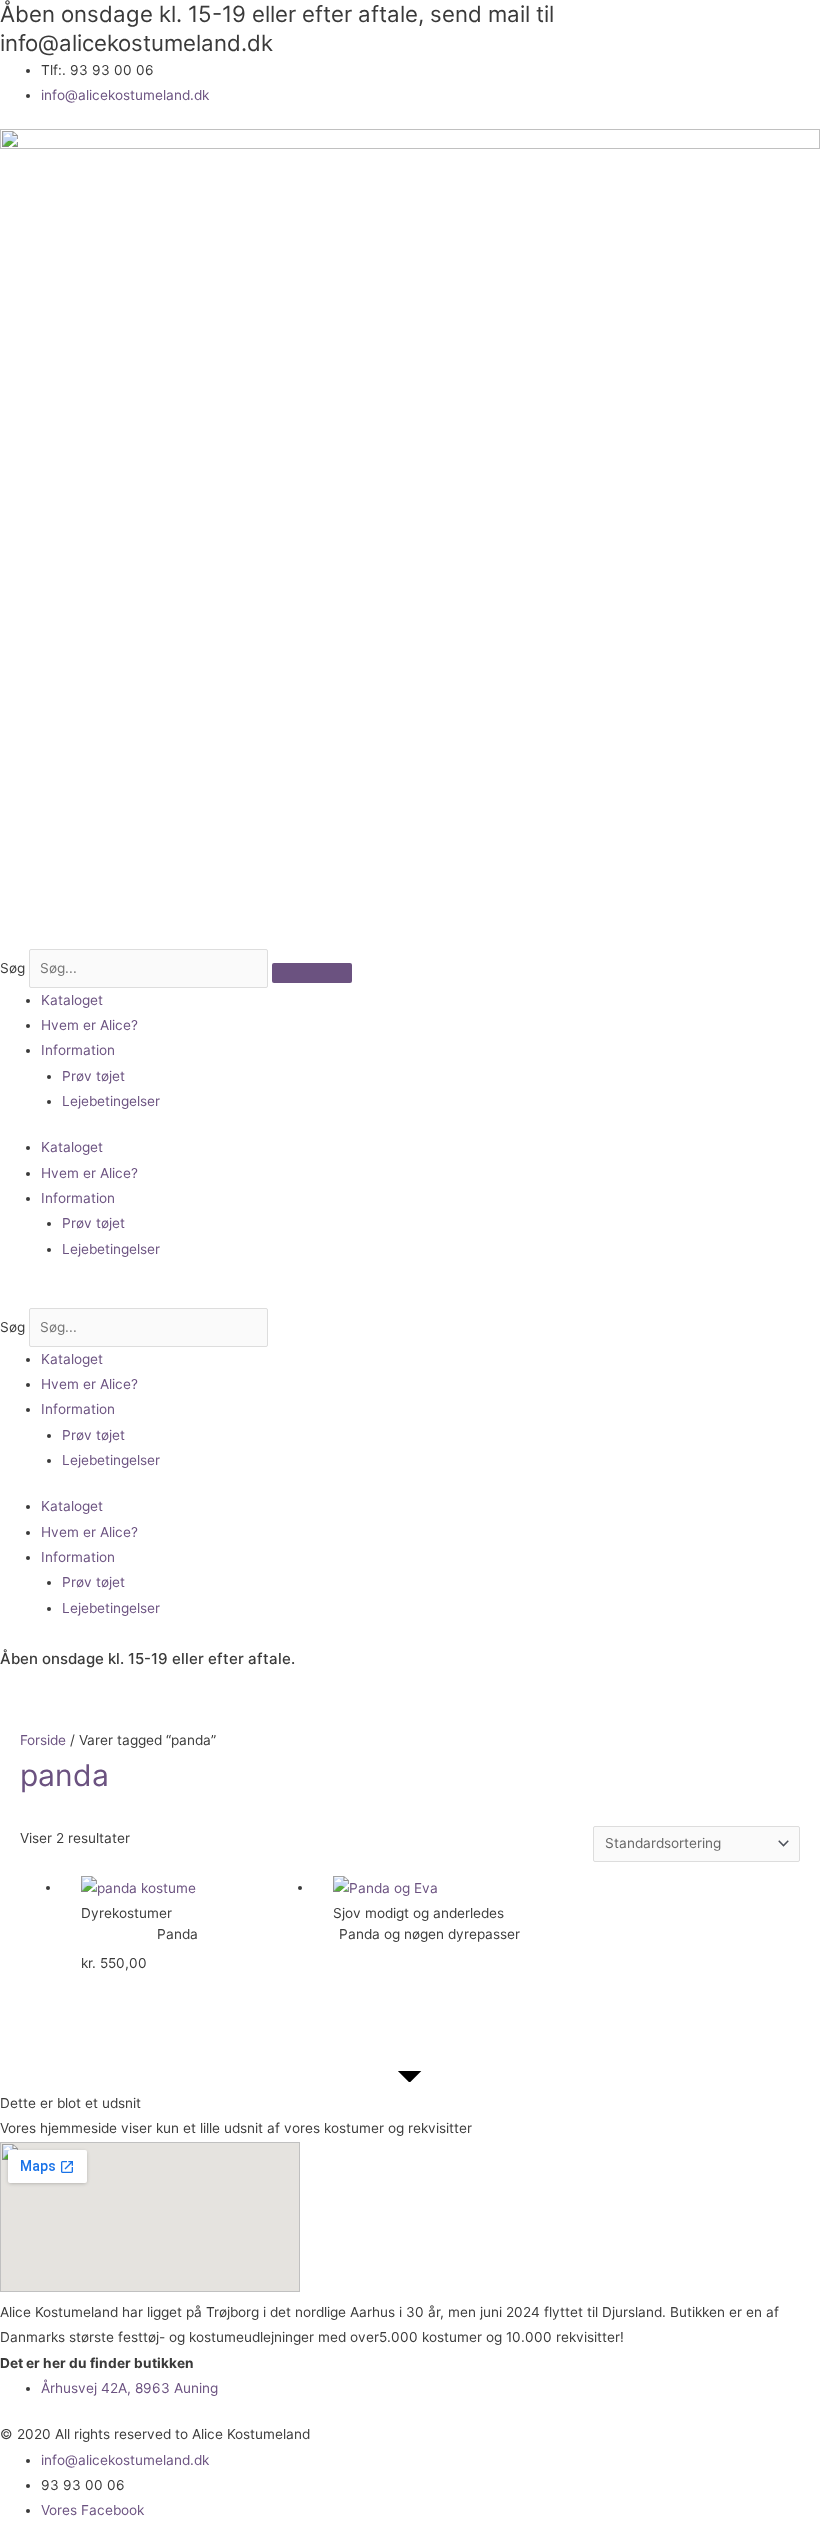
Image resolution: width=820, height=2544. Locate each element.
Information (78, 1050)
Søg (12, 968)
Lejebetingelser (111, 1101)
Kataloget (72, 1000)
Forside (43, 1740)
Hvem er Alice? (89, 1025)
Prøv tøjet (93, 1076)
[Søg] (312, 973)
